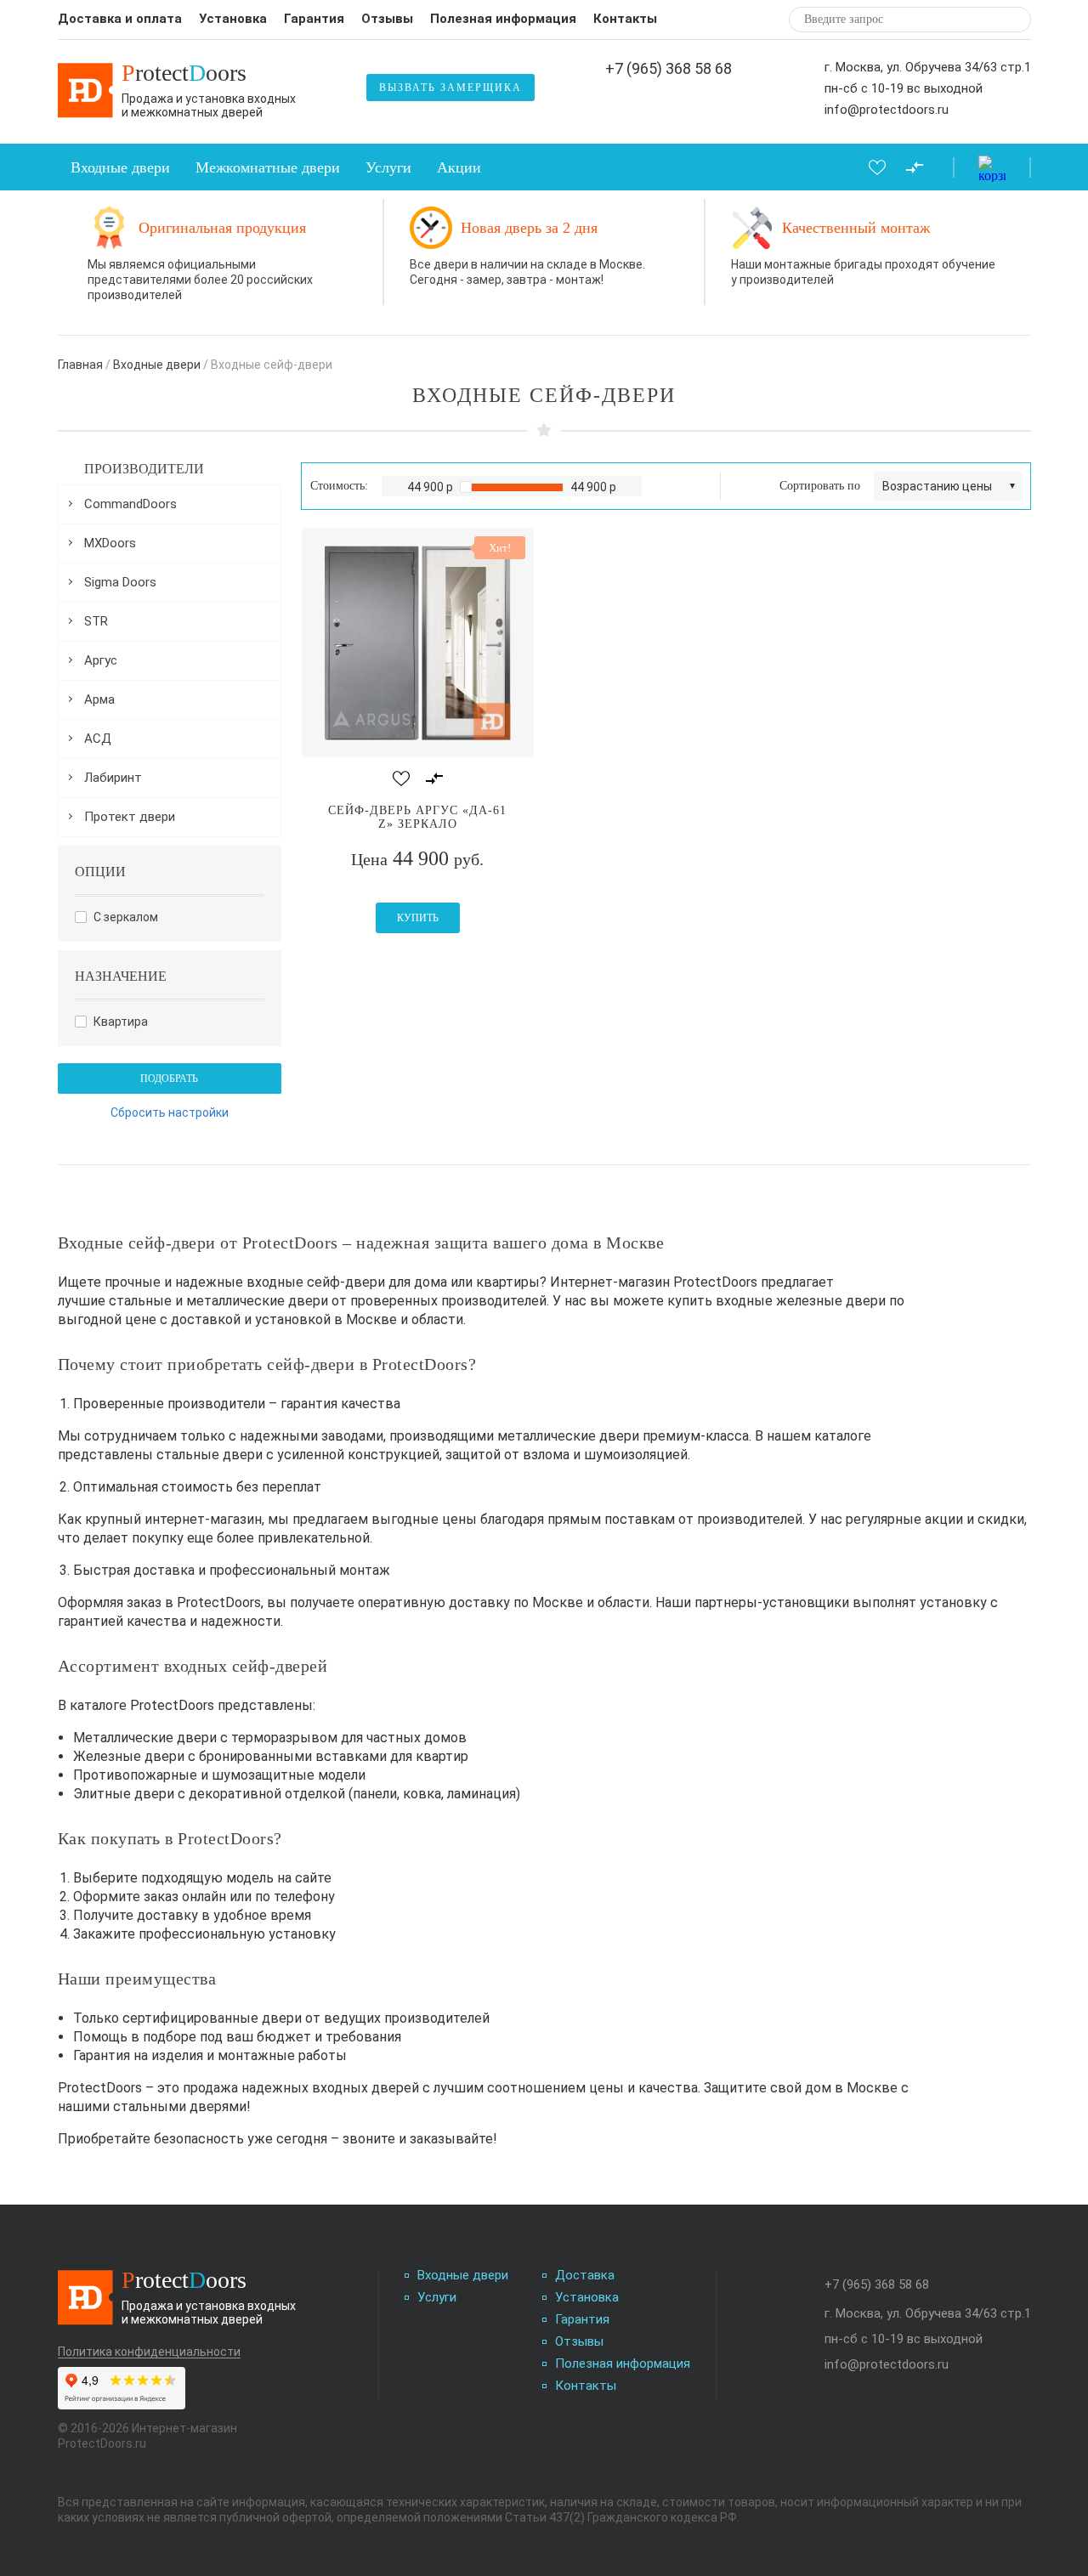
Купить (418, 918)
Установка (233, 19)
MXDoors (110, 543)
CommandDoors (130, 504)
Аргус (101, 660)
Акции (459, 167)
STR (96, 621)
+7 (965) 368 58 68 (669, 69)
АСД (98, 739)
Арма (99, 699)
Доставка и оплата (120, 19)
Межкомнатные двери (268, 167)
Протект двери (130, 817)
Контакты (625, 19)
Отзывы (387, 19)
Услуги (388, 167)
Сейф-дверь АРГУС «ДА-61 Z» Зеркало (417, 817)
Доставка (585, 2276)
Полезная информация (503, 19)
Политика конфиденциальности (149, 2352)
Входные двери (120, 167)
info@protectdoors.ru (887, 110)
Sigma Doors (120, 582)
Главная (80, 365)
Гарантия (314, 19)
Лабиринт (113, 778)
